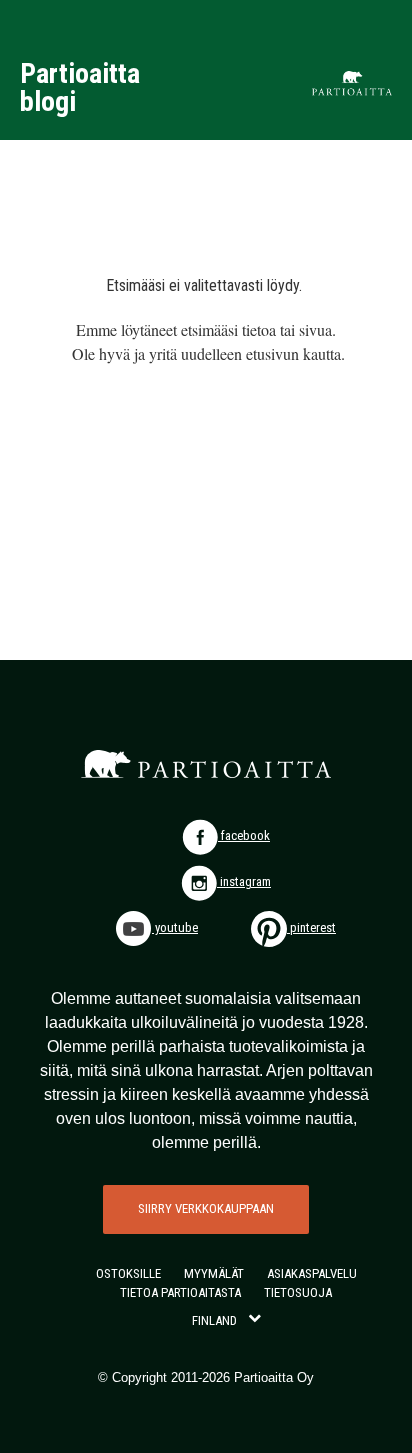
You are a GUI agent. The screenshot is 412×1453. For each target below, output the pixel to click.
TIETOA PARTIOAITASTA (180, 1292)
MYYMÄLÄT (214, 1273)
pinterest (311, 927)
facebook (244, 835)
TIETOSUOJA (298, 1292)
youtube (175, 927)
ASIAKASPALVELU (312, 1273)
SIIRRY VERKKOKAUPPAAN (206, 1208)
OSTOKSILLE (128, 1273)
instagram (244, 881)
